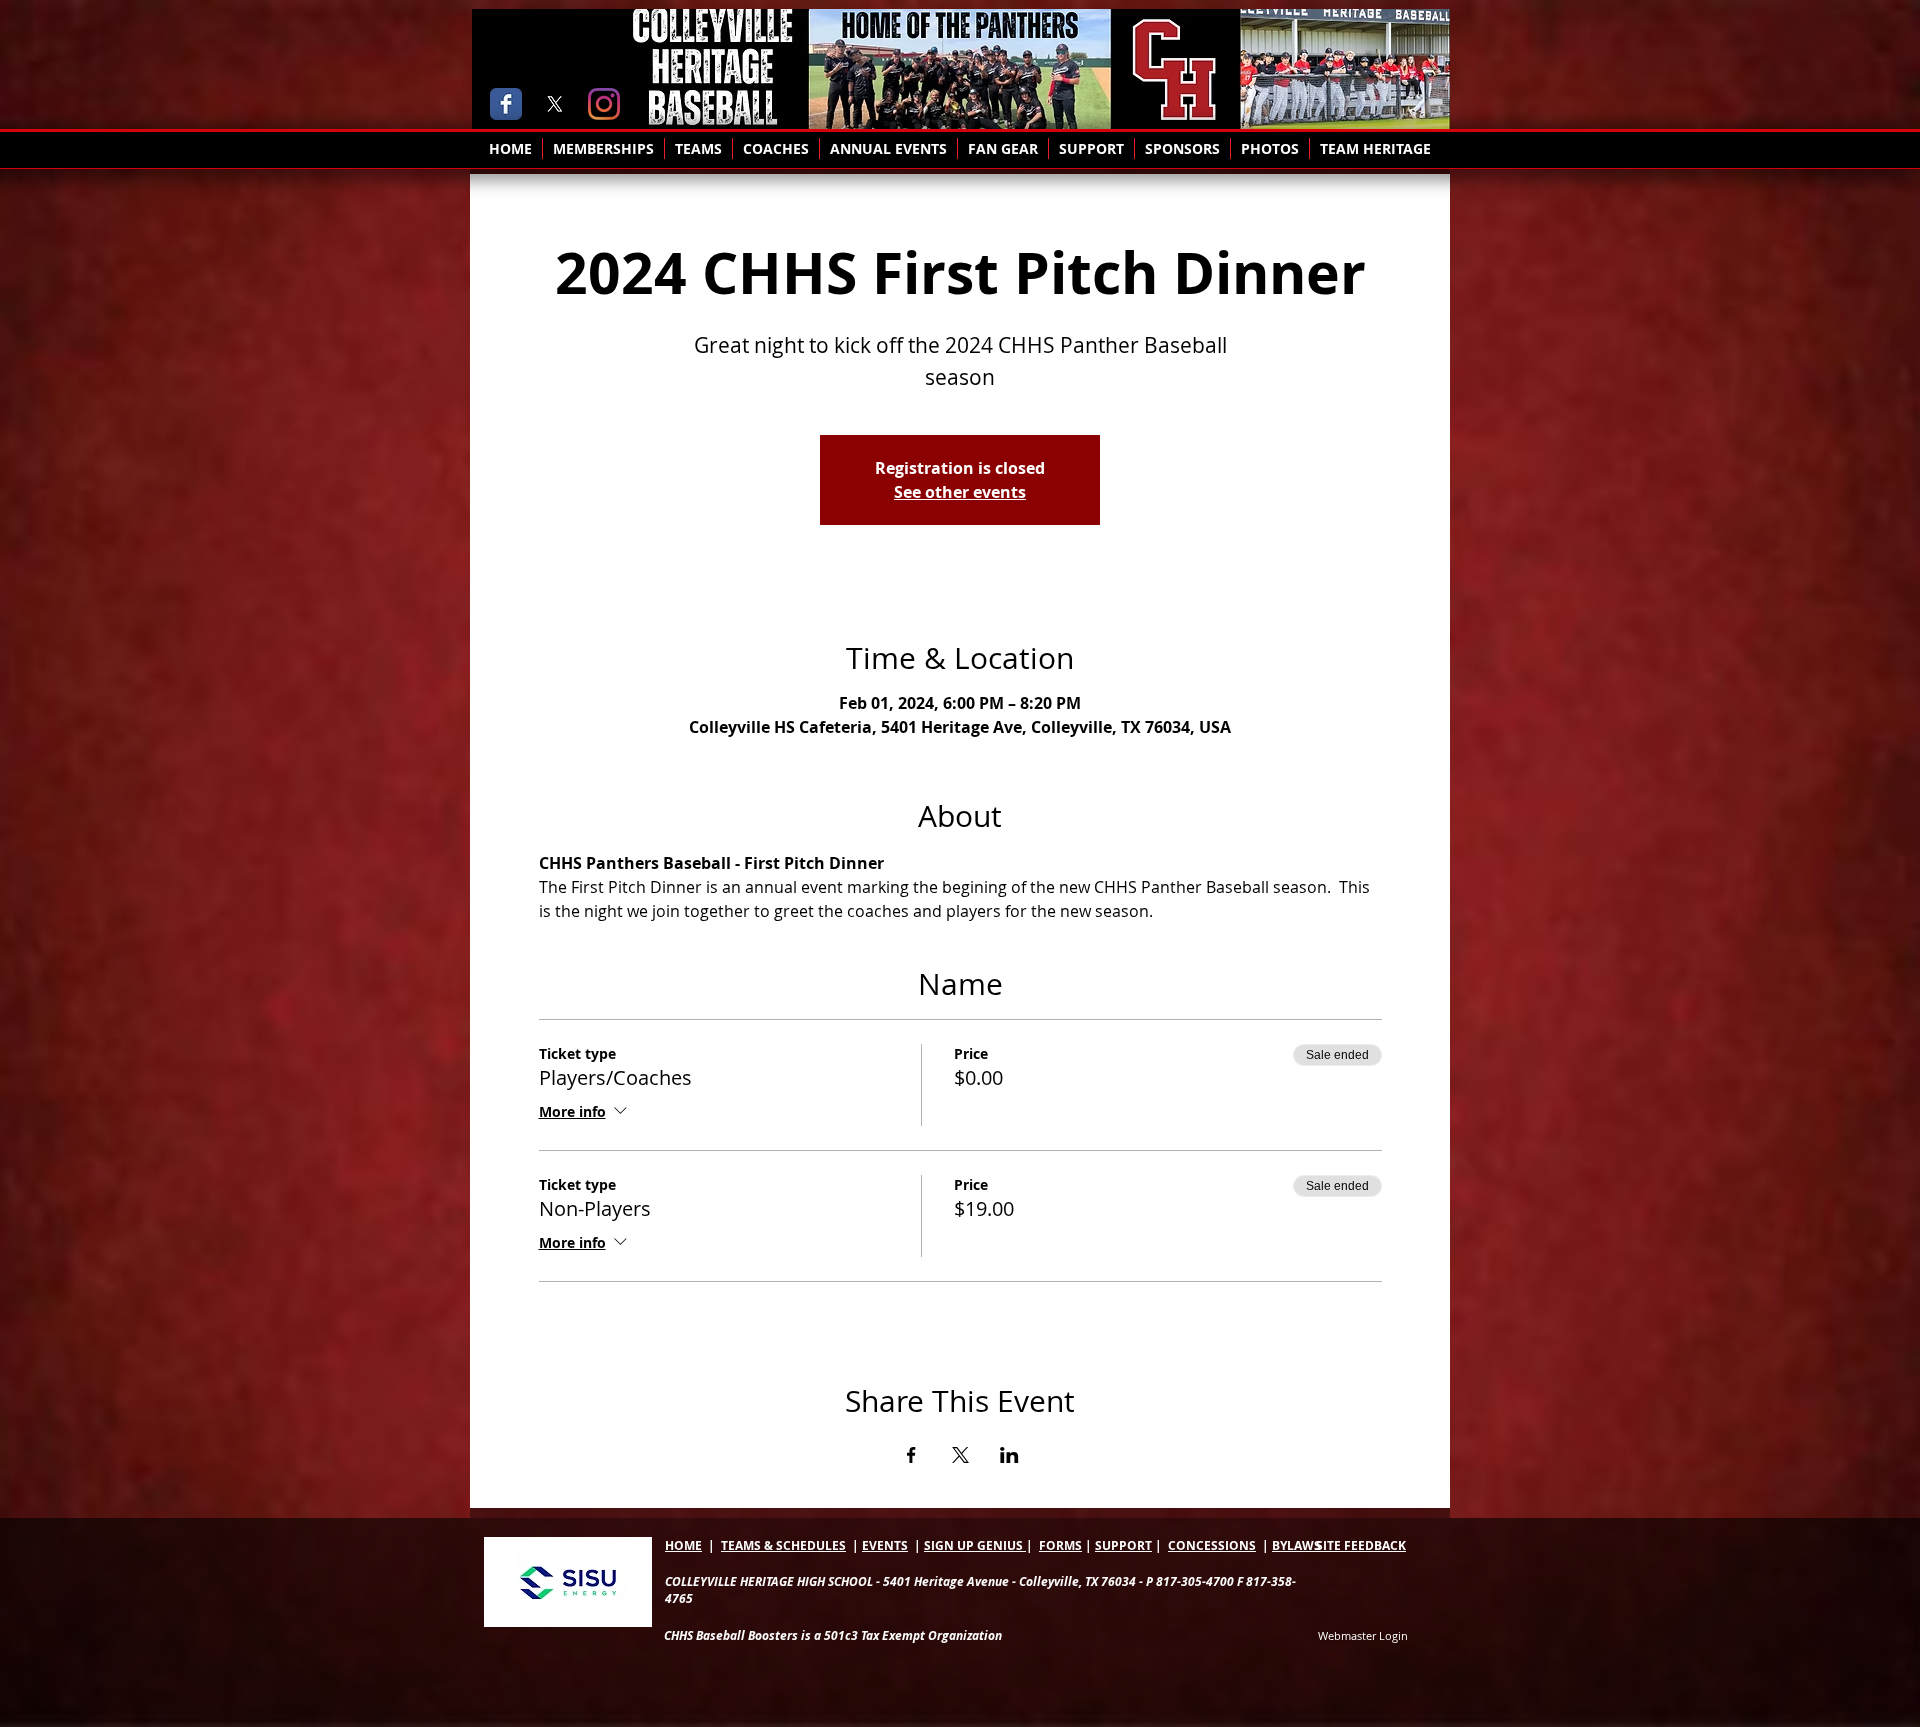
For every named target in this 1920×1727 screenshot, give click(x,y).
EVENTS (885, 1545)
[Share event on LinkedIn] (1009, 1455)
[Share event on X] (960, 1455)
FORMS (1060, 1545)
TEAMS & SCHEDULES (783, 1545)
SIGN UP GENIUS (975, 1545)
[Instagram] (604, 104)
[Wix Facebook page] (506, 104)
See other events (960, 492)
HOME (683, 1545)
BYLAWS (1296, 1545)
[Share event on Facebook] (911, 1455)
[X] (555, 104)
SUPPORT (1123, 1545)
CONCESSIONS (1212, 1545)
